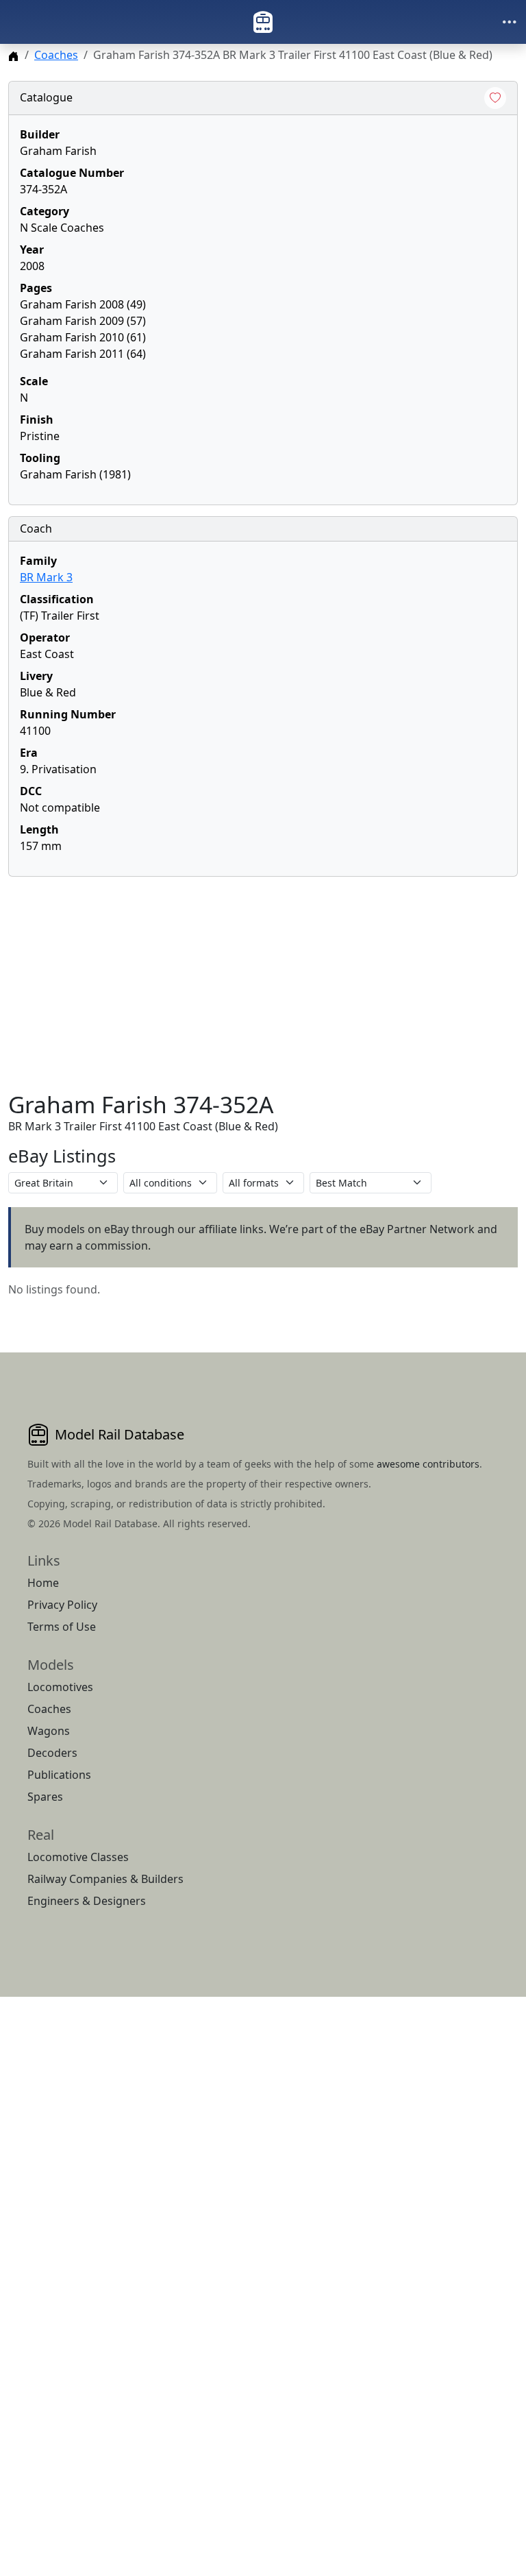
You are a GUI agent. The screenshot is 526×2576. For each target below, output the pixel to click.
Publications (59, 1775)
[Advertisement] (263, 984)
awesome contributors (428, 1464)
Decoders (52, 1753)
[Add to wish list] (495, 98)
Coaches (56, 55)
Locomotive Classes (78, 1857)
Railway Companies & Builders (105, 1879)
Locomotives (60, 1687)
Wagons (49, 1731)
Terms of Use (62, 1627)
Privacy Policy (62, 1605)
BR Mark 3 (46, 577)
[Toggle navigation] (510, 22)
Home (43, 1583)
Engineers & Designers (87, 1901)
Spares (45, 1797)
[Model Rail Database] (263, 22)
